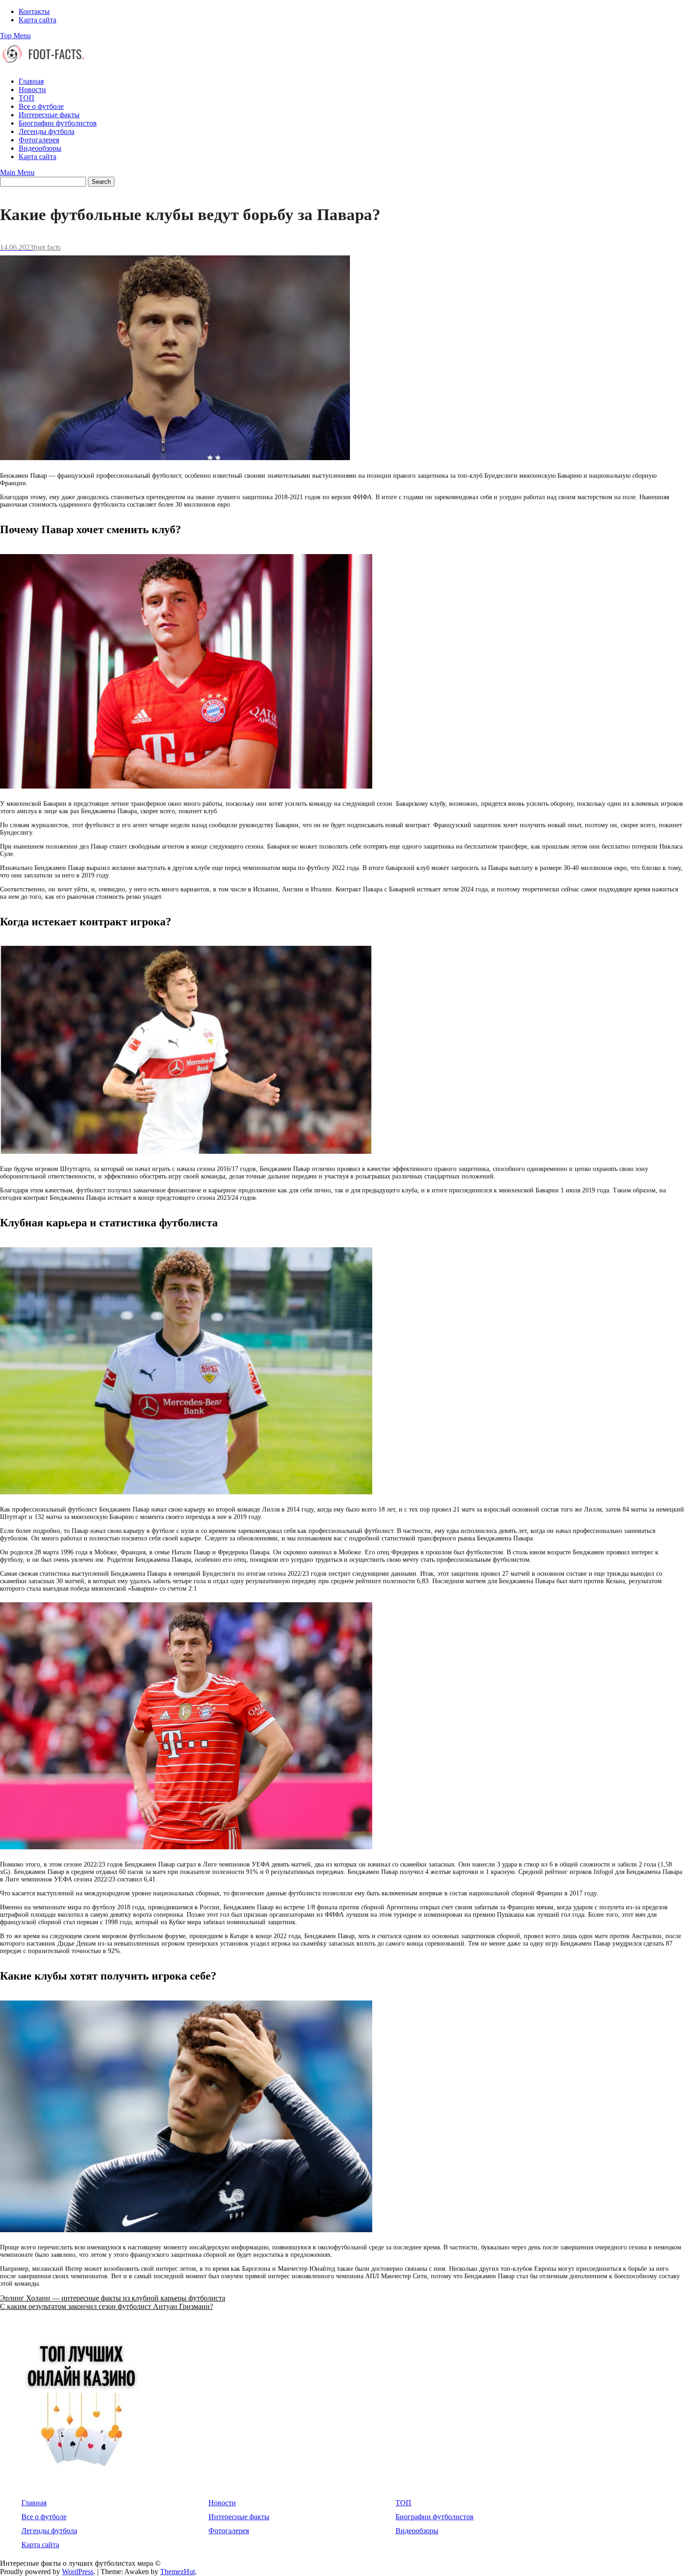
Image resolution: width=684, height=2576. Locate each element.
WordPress (78, 2572)
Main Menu (17, 172)
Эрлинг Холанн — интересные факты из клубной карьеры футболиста (113, 2298)
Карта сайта (37, 20)
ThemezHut (178, 2572)
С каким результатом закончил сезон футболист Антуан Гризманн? (107, 2306)
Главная (31, 81)
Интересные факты (49, 115)
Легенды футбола (47, 131)
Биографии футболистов (58, 123)
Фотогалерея (39, 140)
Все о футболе (41, 106)
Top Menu (15, 36)
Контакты (34, 11)
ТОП (27, 98)
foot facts (47, 247)
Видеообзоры (40, 148)
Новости (32, 90)
